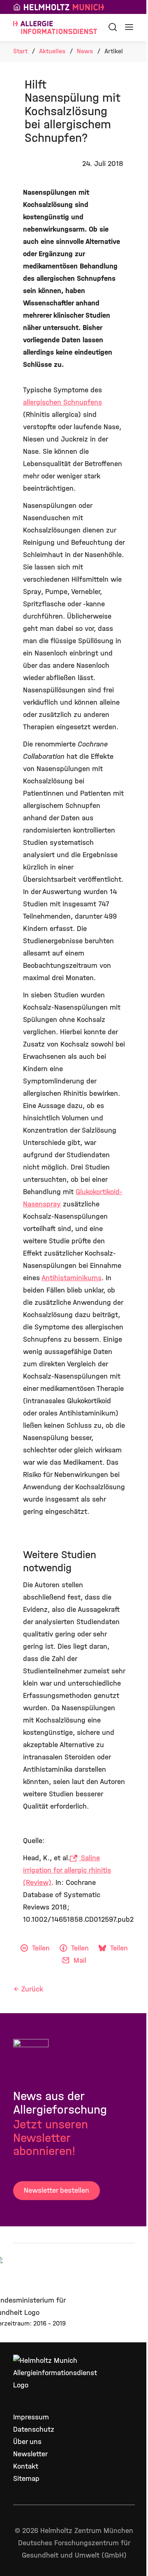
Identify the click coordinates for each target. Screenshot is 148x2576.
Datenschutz (34, 2429)
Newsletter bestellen (57, 2190)
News (85, 51)
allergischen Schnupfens (62, 402)
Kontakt (26, 2466)
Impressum (31, 2417)
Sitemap (26, 2479)
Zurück (32, 1989)
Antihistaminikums (72, 1278)
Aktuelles (52, 51)
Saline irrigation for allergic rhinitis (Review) (67, 1870)
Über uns (27, 2442)
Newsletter (30, 2454)
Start (20, 51)
